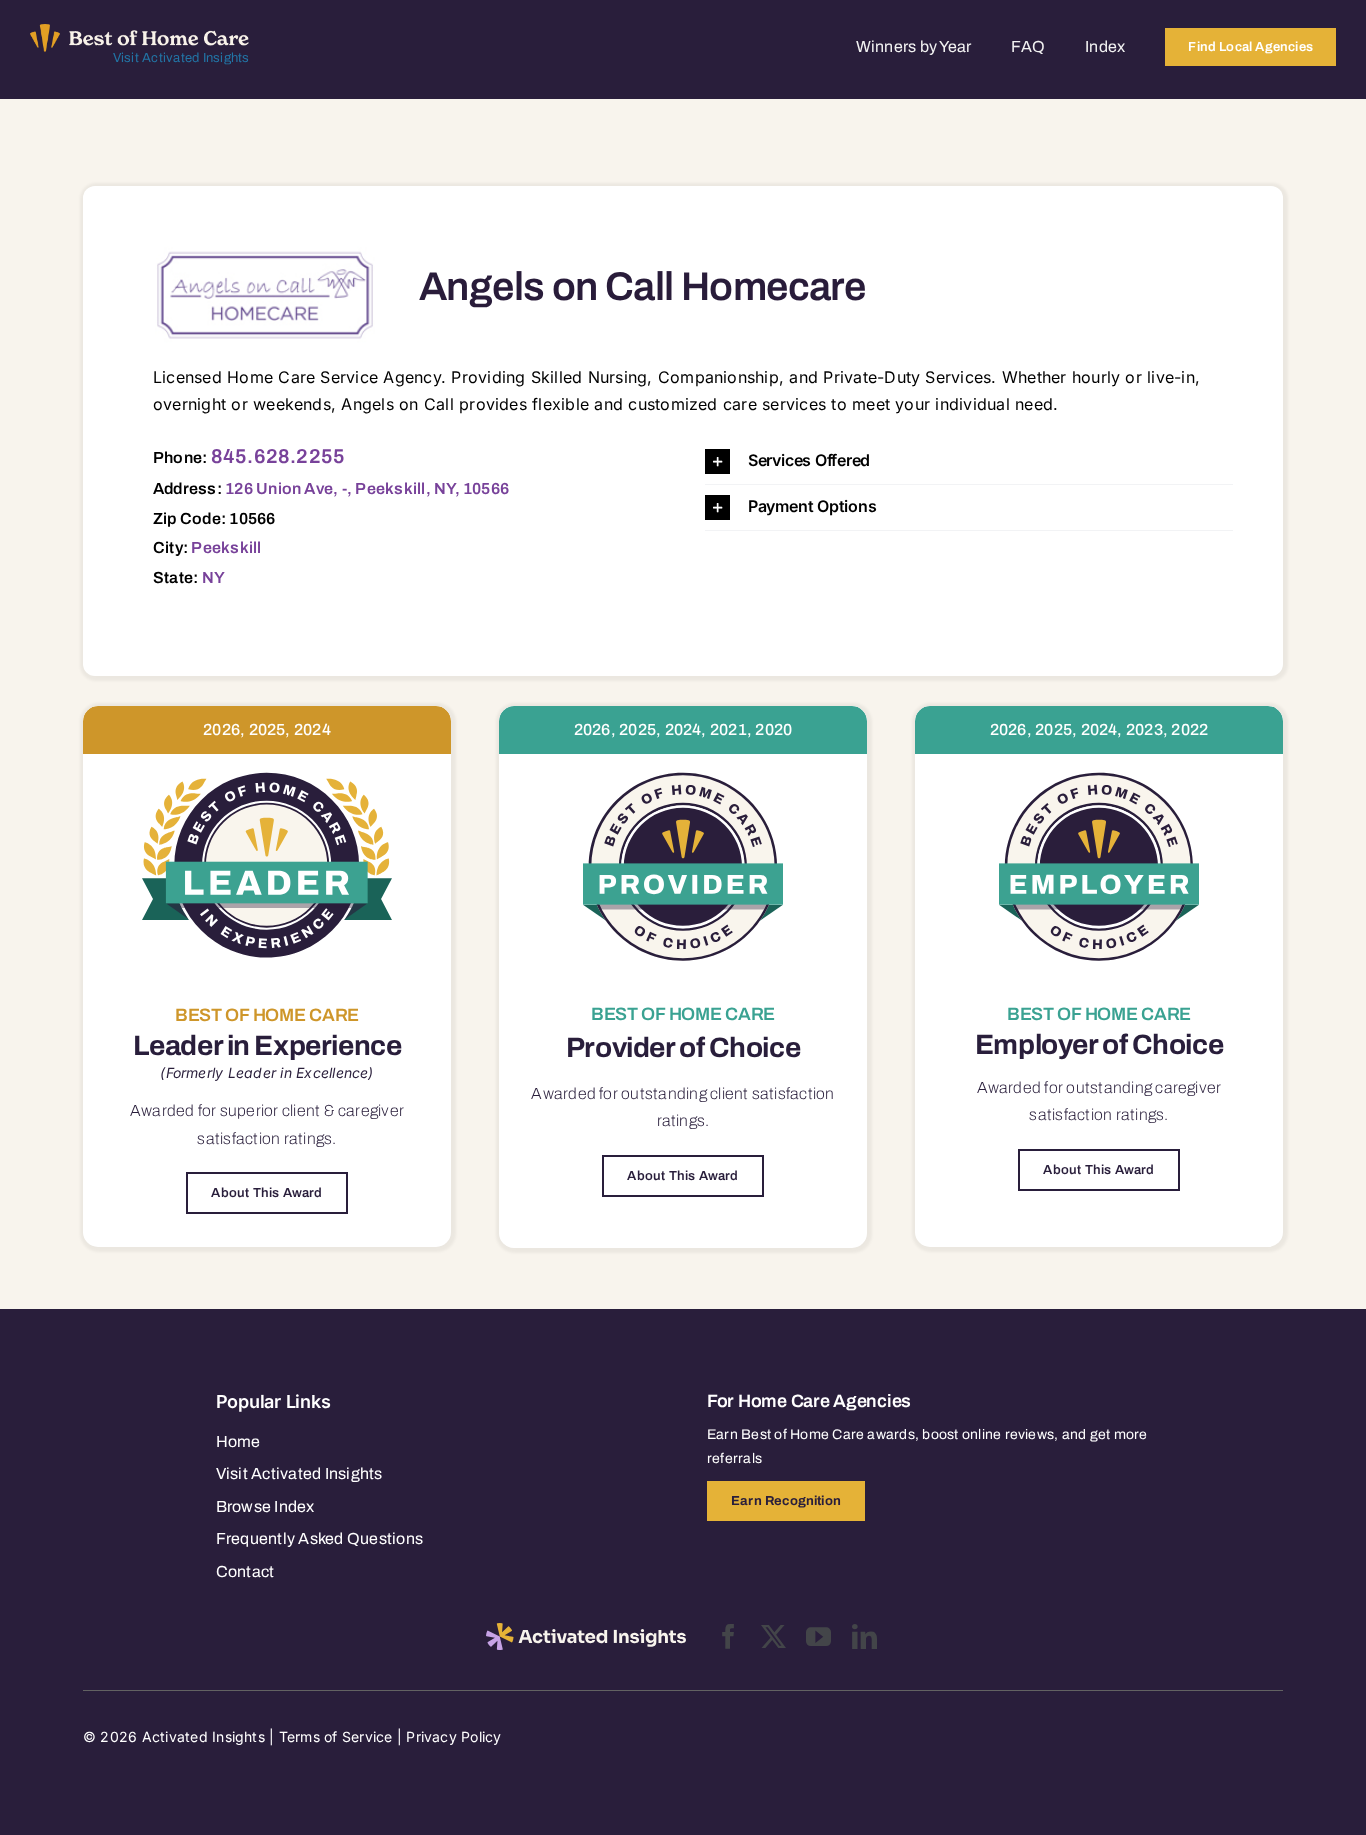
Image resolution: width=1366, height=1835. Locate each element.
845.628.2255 (278, 456)
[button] (969, 461)
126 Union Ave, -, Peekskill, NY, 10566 (367, 488)
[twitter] (773, 1636)
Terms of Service (336, 1736)
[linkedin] (864, 1636)
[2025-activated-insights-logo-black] (586, 1631)
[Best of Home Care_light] (140, 32)
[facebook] (728, 1636)
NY (213, 577)
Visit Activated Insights (181, 58)
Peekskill (226, 547)
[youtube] (818, 1636)
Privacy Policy (453, 1736)
